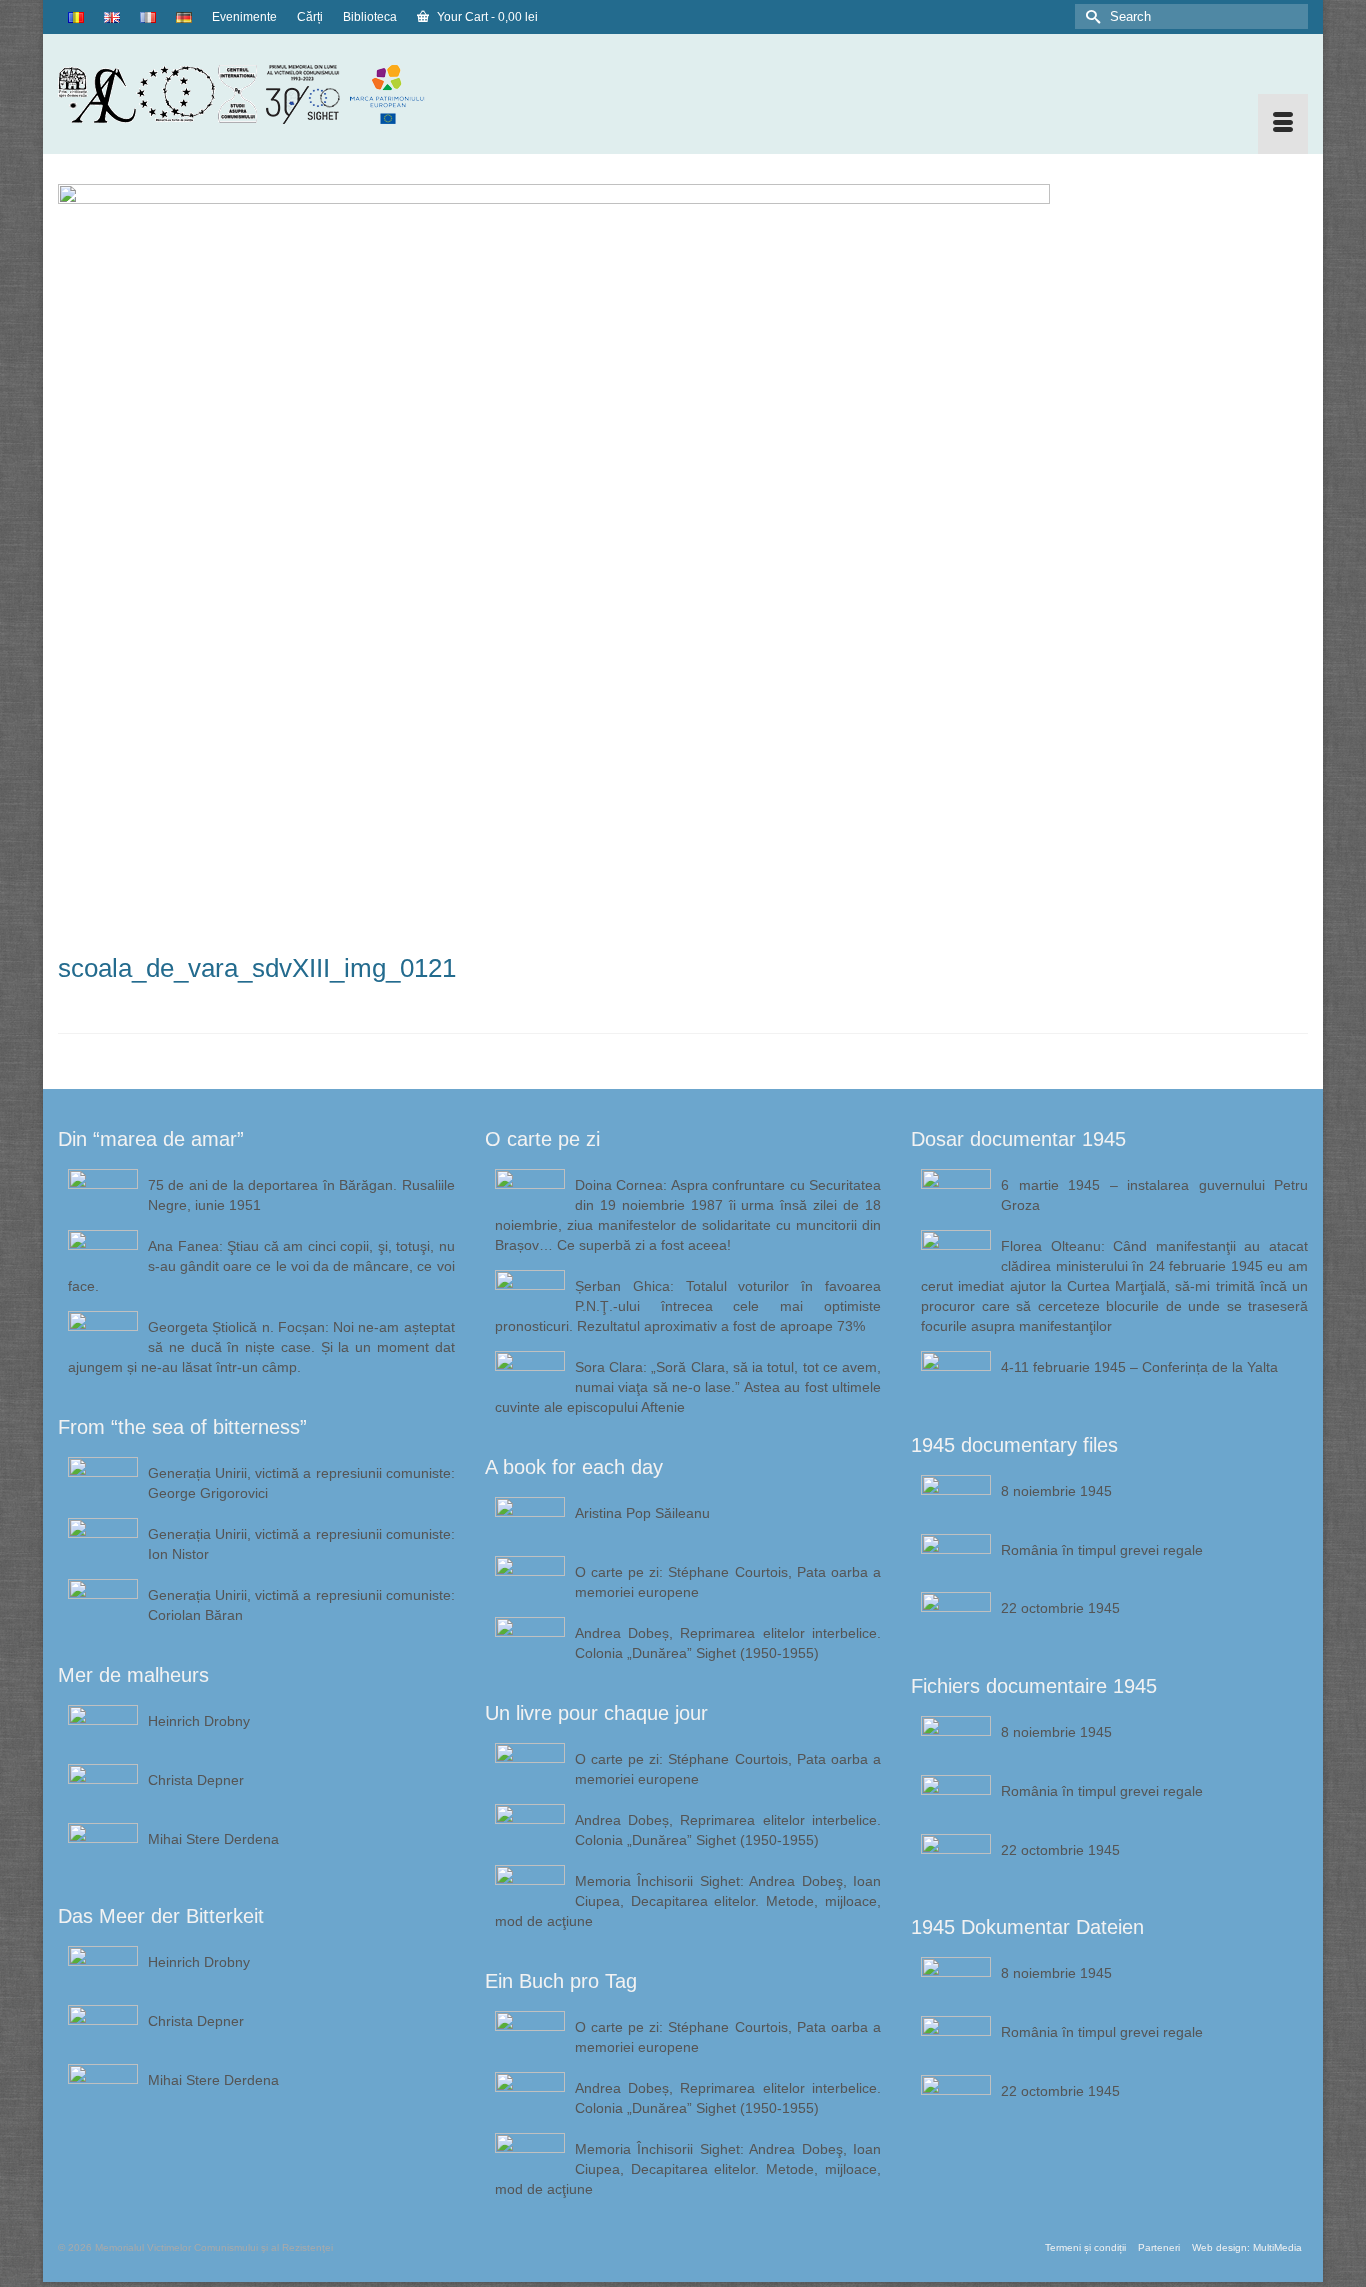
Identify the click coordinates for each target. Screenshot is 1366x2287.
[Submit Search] (1090, 16)
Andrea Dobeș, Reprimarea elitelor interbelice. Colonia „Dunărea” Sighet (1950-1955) (728, 1643)
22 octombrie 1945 (1060, 1608)
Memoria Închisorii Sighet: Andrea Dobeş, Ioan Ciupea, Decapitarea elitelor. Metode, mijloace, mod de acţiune (688, 1901)
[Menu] (1283, 124)
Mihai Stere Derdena (213, 1839)
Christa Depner (196, 1780)
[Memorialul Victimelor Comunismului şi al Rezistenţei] (256, 94)
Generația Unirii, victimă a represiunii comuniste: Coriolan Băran (301, 1605)
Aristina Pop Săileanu (642, 1513)
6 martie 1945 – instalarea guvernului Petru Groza (1154, 1195)
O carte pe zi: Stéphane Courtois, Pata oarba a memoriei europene (728, 1582)
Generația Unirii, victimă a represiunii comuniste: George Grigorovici (301, 1483)
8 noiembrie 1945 (1056, 1491)
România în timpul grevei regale (1102, 1550)
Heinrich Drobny (199, 1721)
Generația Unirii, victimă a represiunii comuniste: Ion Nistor (301, 1544)
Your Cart (486, 17)
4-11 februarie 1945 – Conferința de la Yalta (1139, 1367)
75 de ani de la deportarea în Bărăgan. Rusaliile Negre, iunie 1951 (301, 1195)
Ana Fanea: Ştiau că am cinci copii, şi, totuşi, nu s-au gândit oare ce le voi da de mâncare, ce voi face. (261, 1266)
